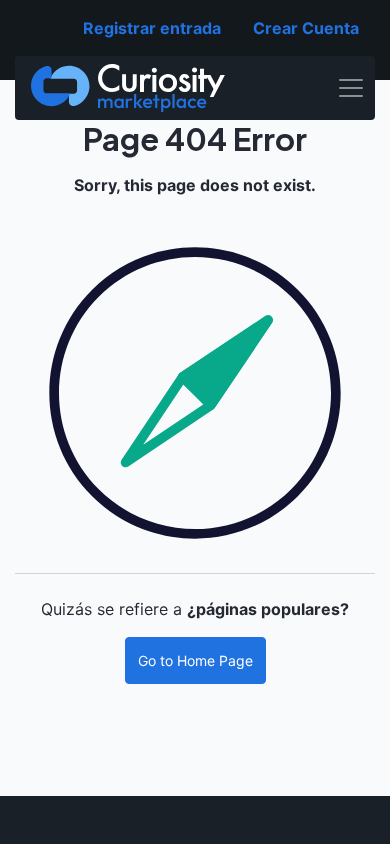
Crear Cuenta (306, 28)
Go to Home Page (195, 660)
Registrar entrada (152, 28)
